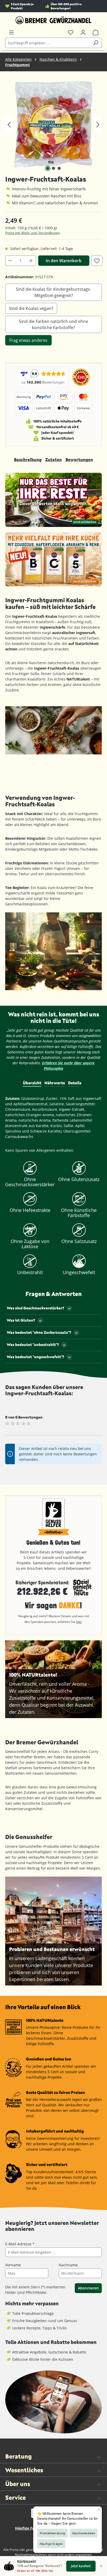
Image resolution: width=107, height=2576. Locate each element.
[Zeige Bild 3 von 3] (59, 168)
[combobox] (48, 43)
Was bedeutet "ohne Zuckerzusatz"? (39, 1332)
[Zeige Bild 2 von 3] (53, 168)
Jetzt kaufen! (81, 2566)
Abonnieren (88, 2288)
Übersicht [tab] (32, 1083)
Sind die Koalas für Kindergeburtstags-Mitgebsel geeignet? (53, 292)
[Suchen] (96, 43)
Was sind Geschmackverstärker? (35, 1308)
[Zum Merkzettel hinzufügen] (97, 261)
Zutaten (53, 459)
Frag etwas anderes (28, 340)
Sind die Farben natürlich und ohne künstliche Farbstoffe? (53, 324)
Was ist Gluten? (21, 1320)
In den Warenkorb (64, 261)
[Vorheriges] (9, 125)
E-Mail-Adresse (20, 2244)
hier (79, 1622)
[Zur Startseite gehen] (53, 20)
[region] (53, 124)
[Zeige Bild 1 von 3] (48, 168)
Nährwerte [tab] (55, 1083)
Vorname (13, 2265)
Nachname (68, 2265)
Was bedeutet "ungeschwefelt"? (35, 1357)
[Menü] (11, 32)
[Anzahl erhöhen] (31, 261)
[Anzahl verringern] (10, 261)
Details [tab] (75, 1083)
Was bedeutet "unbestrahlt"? (33, 1345)
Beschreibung (28, 459)
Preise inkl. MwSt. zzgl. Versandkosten (33, 233)
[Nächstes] (98, 125)
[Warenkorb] (96, 32)
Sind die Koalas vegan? (31, 308)
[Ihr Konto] (83, 32)
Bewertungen (79, 459)
